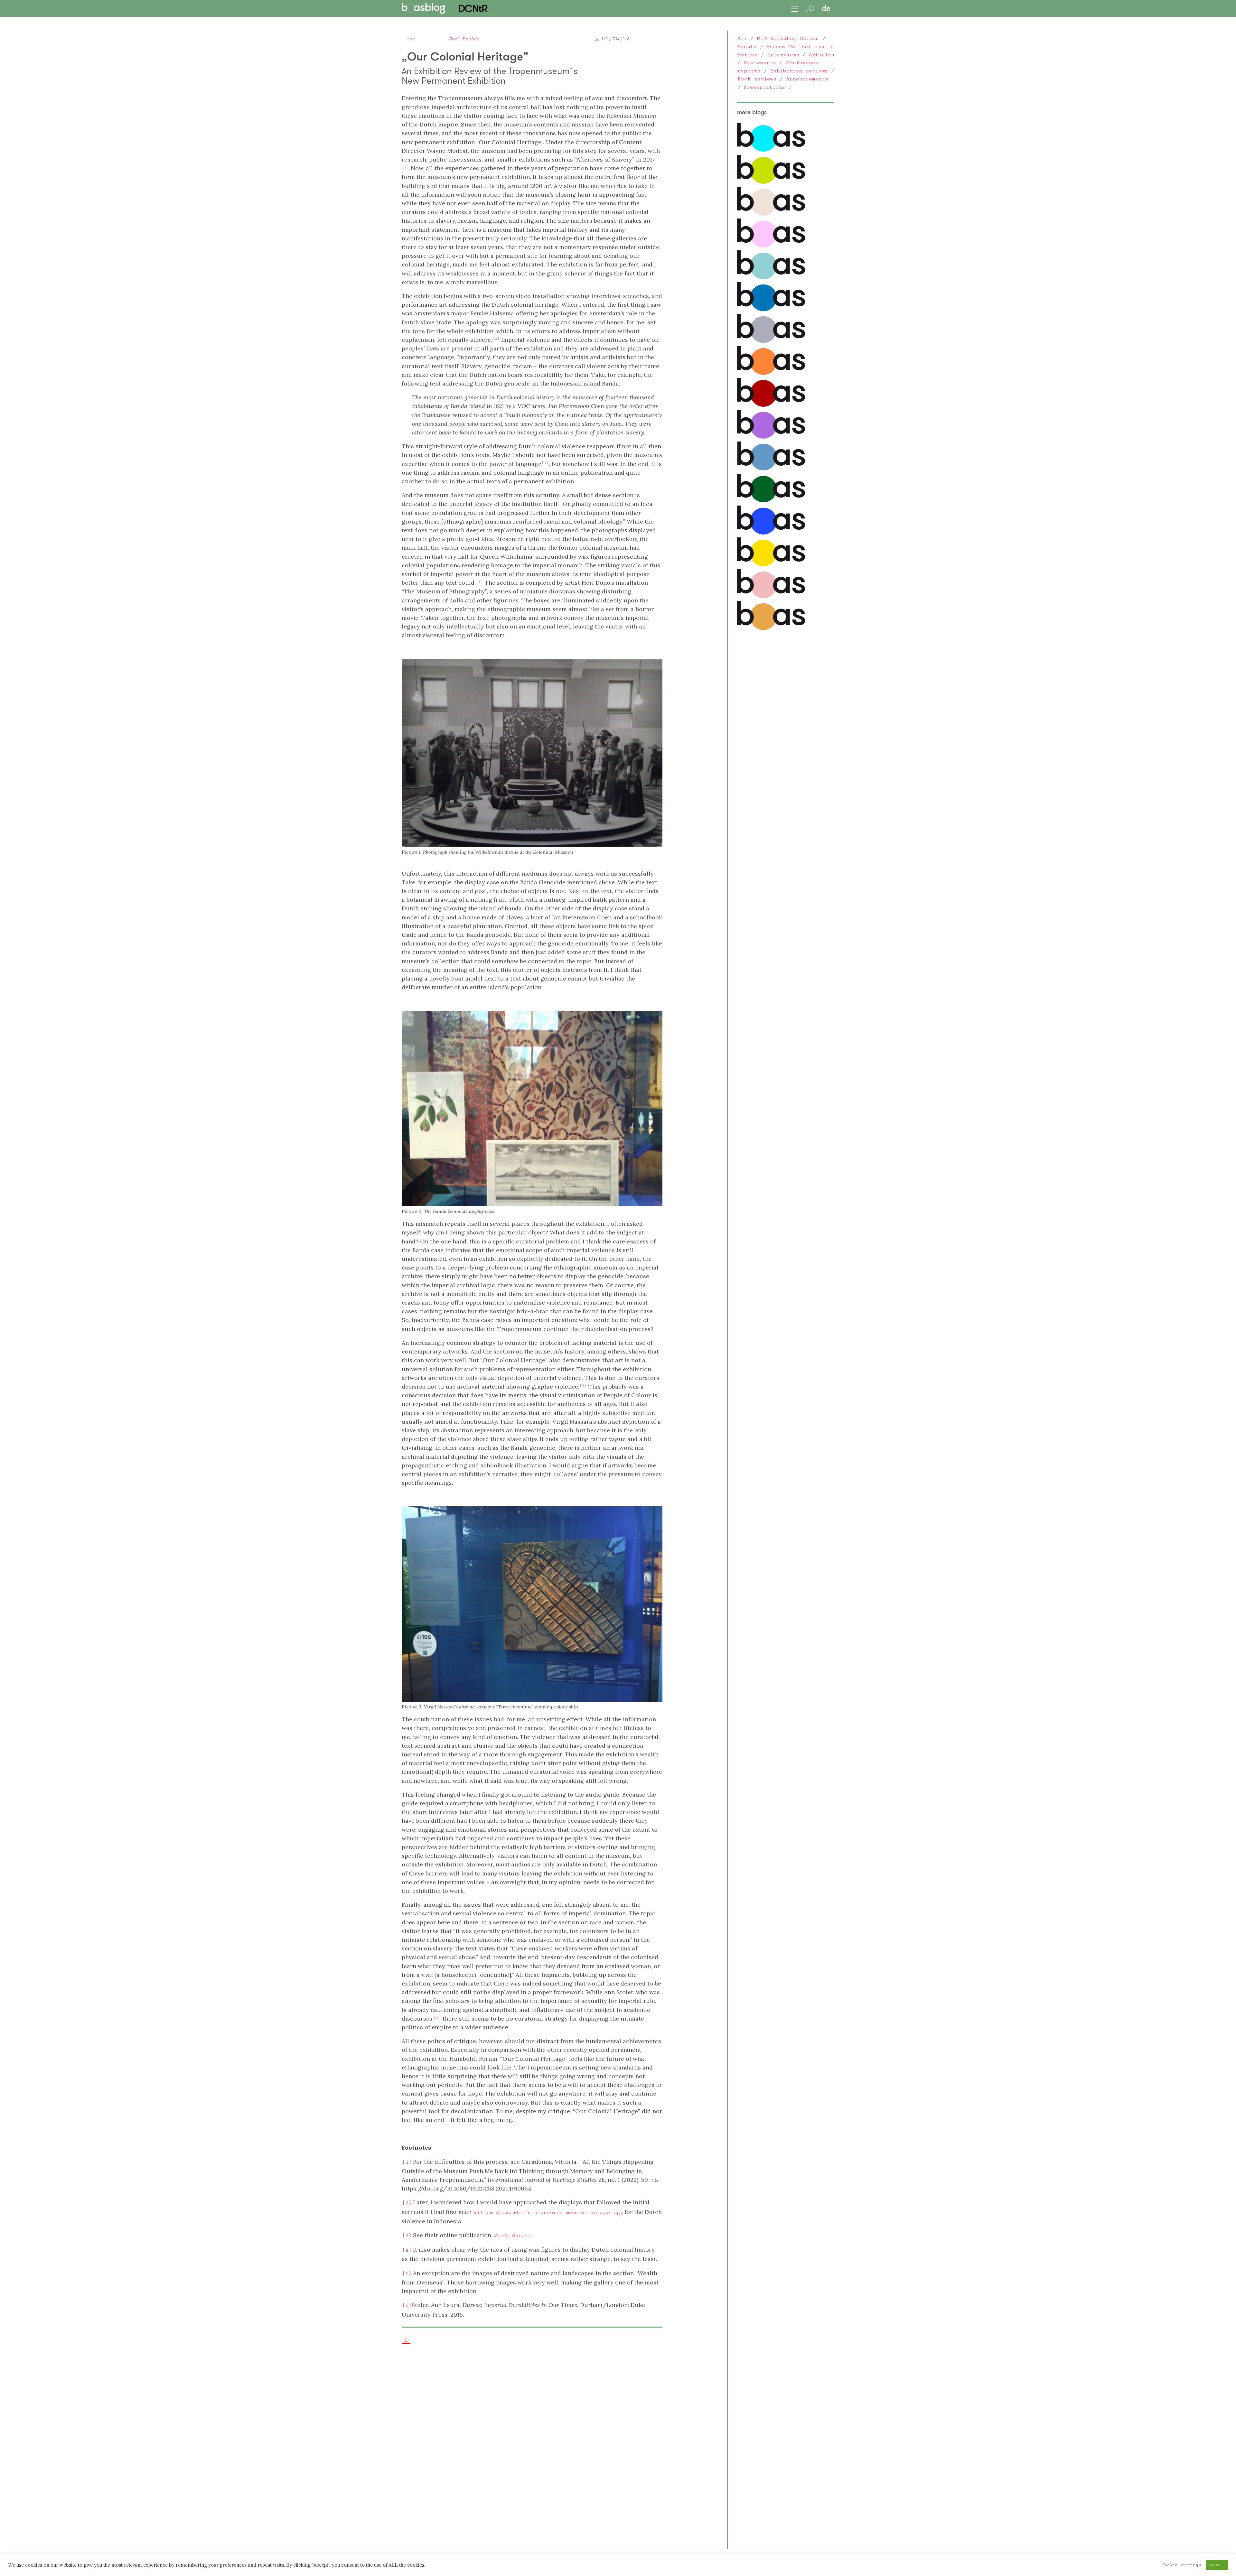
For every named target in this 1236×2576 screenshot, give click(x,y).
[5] (407, 2274)
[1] (407, 2162)
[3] (407, 2236)
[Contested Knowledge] (771, 310)
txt (411, 39)
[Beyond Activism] (771, 182)
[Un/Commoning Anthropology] (771, 214)
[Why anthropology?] (771, 565)
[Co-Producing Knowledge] (771, 246)
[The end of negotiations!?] (771, 533)
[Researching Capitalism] (771, 341)
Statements (760, 63)
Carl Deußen (464, 39)
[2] (407, 2203)
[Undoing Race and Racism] (771, 373)
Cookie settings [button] (1182, 2565)
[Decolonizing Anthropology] (771, 278)
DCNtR (473, 8)
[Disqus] (532, 2453)
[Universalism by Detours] (771, 501)
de (826, 8)
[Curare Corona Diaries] (771, 437)
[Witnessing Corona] (771, 405)
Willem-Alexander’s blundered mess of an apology (548, 2212)
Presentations (764, 87)
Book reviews (757, 79)
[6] (407, 2305)
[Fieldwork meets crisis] (771, 469)
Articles (821, 55)
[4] (407, 2250)
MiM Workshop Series (788, 38)
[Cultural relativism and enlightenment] (771, 628)
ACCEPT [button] (1217, 2565)
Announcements (807, 79)
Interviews (783, 55)
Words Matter (512, 2236)
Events (747, 47)
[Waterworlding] (771, 150)
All (742, 38)
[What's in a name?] (771, 597)
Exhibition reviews (799, 71)
